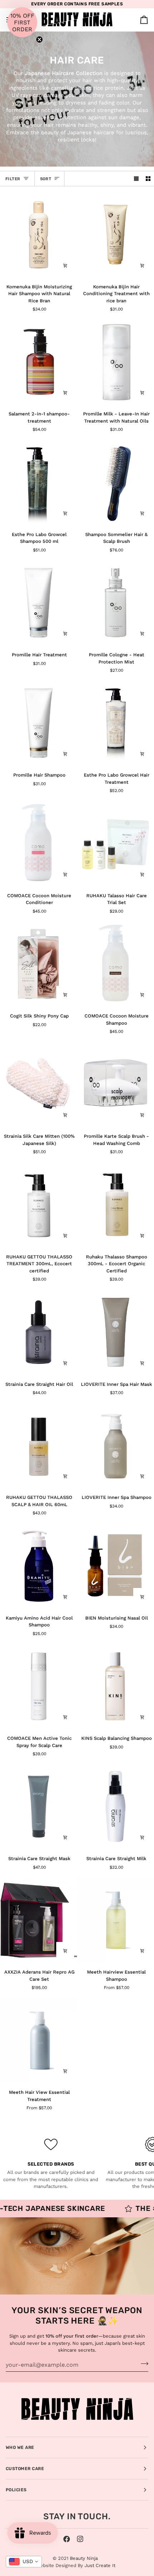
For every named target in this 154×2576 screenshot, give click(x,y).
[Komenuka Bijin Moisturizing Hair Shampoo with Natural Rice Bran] (38, 234)
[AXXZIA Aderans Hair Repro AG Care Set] (38, 1920)
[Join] (142, 2364)
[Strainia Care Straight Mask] (38, 1807)
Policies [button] (16, 2490)
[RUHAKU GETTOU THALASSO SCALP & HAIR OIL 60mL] (38, 1445)
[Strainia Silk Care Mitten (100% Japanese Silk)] (38, 1084)
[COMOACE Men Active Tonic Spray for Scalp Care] (38, 1686)
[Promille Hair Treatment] (38, 603)
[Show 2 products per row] (148, 179)
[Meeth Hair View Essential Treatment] (38, 2040)
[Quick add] (142, 1951)
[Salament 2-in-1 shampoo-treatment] (38, 362)
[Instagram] (80, 2539)
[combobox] (24, 2562)
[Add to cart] (65, 266)
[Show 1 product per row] (136, 179)
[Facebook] (67, 2539)
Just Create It (100, 2565)
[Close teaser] (39, 39)
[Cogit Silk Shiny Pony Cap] (38, 964)
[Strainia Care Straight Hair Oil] (38, 1332)
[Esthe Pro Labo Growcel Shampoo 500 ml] (38, 482)
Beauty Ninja (84, 2558)
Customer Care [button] (25, 2469)
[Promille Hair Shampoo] (38, 723)
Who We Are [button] (20, 2447)
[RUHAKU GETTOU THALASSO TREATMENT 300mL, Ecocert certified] (38, 1205)
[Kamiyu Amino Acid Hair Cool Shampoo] (38, 1566)
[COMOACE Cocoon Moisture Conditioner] (38, 843)
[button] (22, 22)
